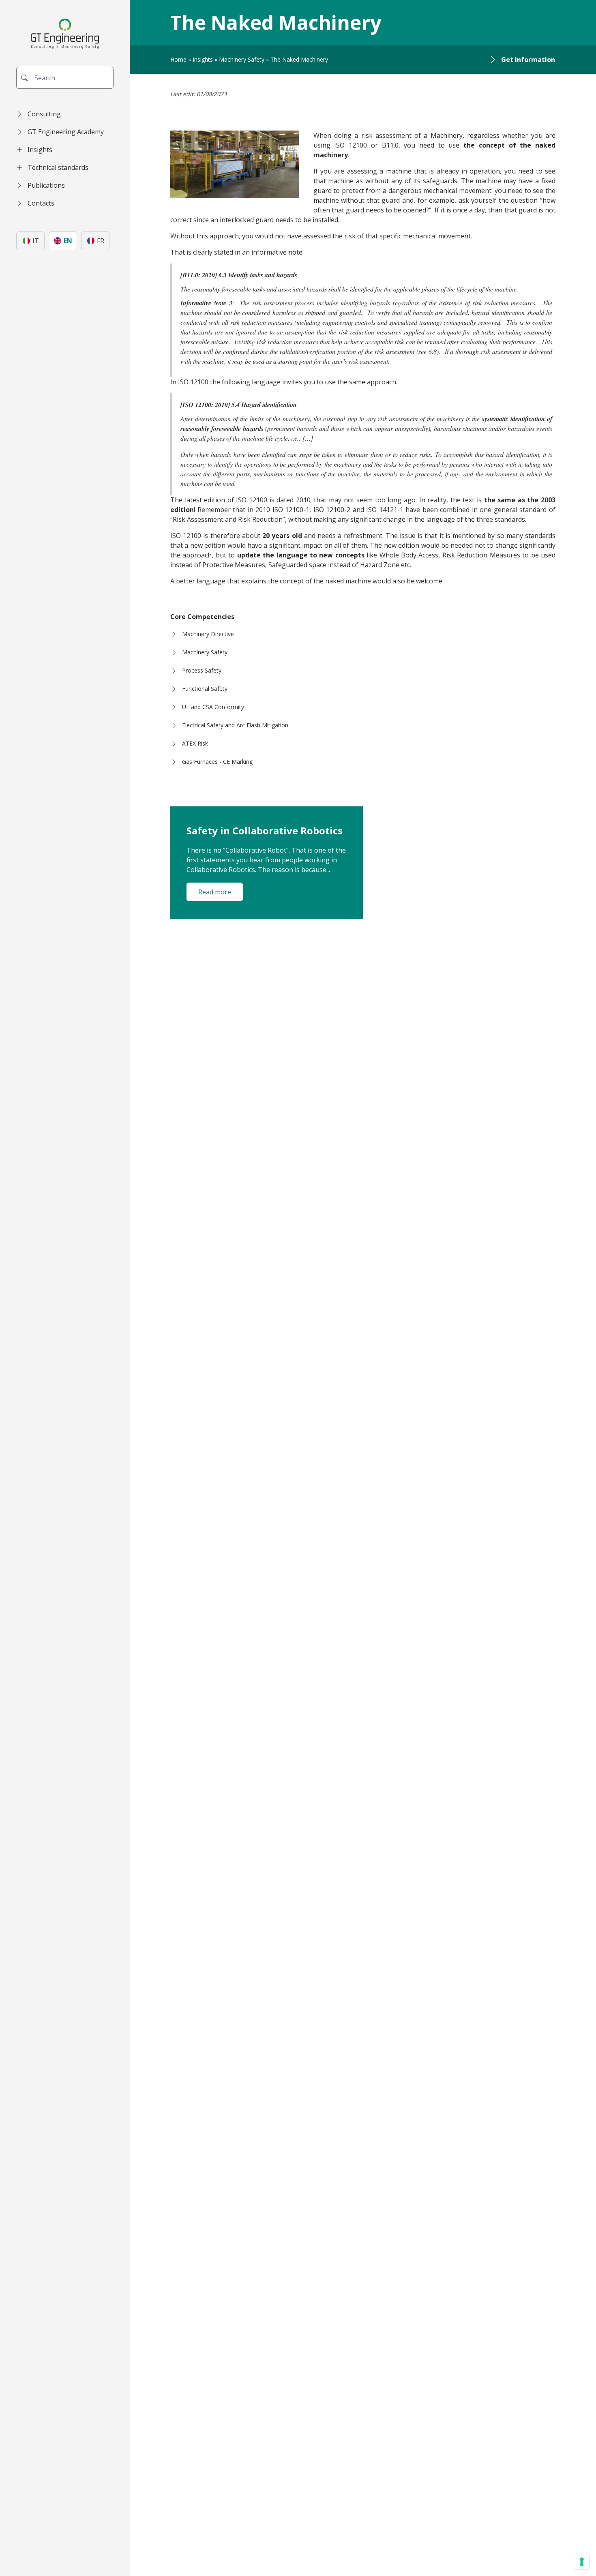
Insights (203, 59)
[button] (65, 114)
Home (178, 59)
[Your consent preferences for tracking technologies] (582, 2562)
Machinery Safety (242, 59)
